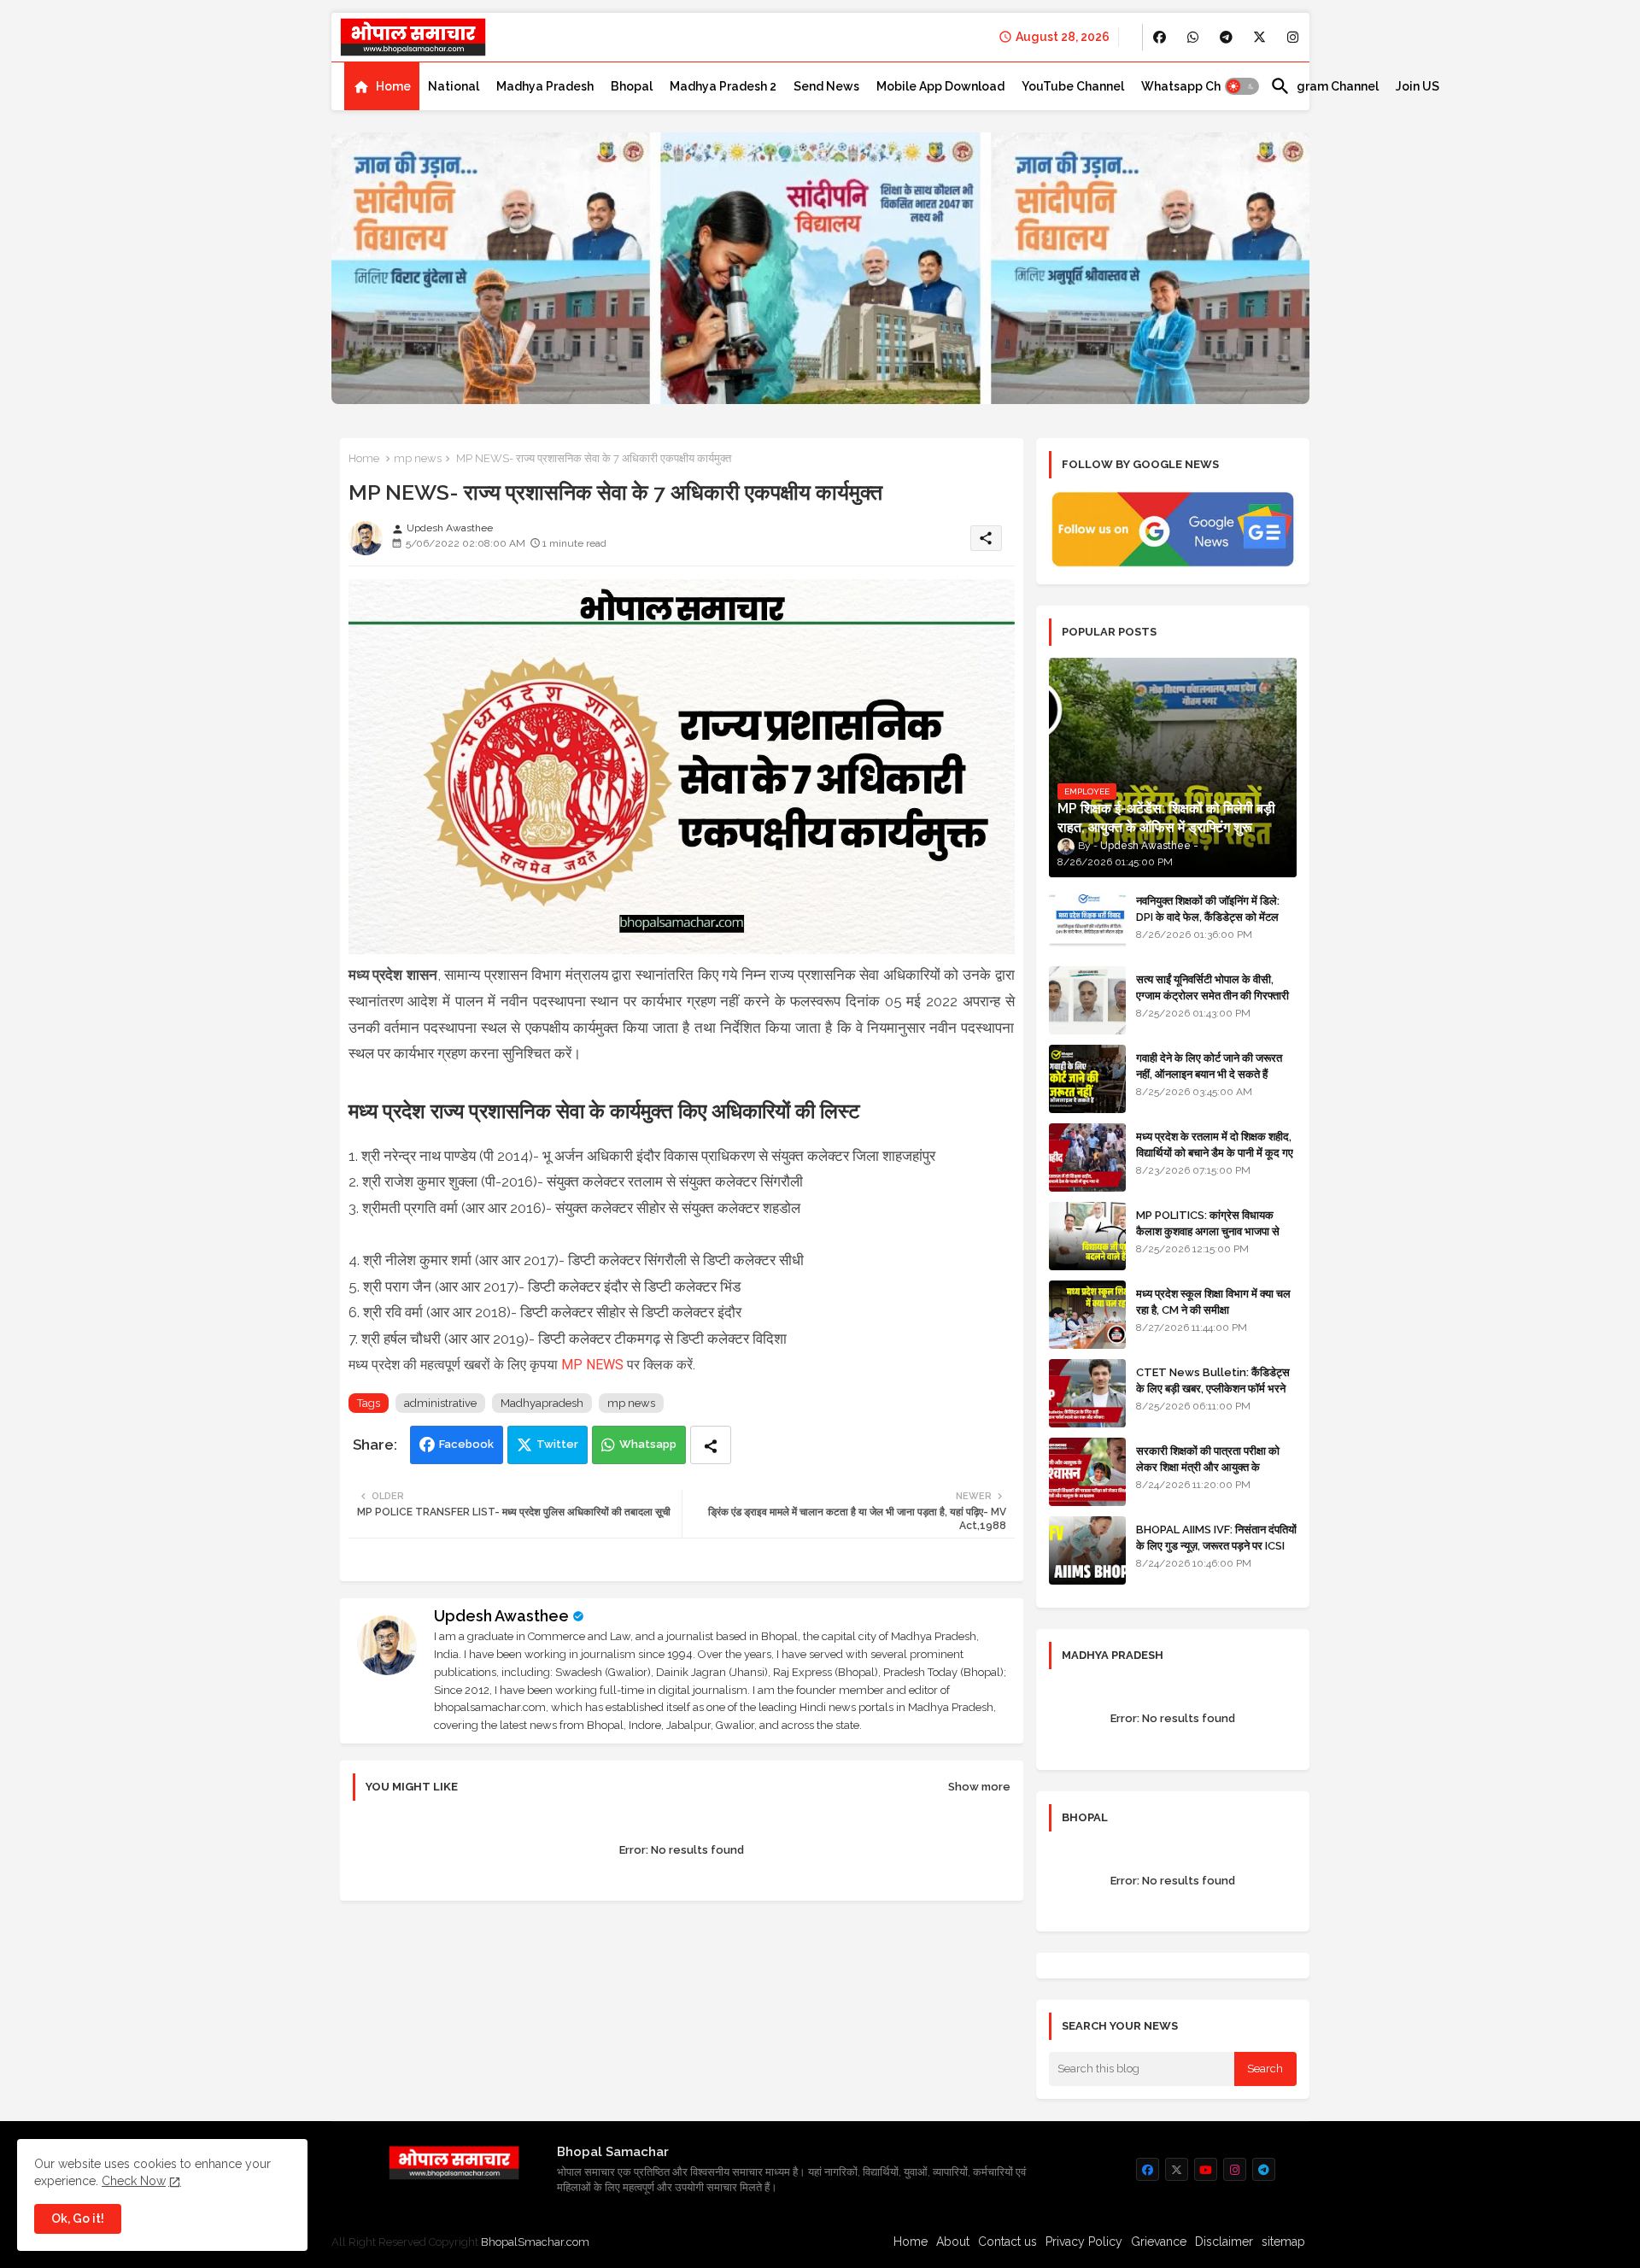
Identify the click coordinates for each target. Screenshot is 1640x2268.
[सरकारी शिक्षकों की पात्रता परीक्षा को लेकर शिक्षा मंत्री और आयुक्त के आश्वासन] (1087, 1472)
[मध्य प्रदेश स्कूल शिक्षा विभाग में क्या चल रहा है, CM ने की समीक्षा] (1087, 1315)
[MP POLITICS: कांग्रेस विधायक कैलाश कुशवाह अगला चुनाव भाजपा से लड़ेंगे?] (1087, 1236)
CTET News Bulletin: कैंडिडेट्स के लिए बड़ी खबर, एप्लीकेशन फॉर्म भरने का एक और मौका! (1213, 1388)
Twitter (557, 1444)
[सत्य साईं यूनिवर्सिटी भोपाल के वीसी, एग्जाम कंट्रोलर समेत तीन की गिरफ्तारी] (1087, 1000)
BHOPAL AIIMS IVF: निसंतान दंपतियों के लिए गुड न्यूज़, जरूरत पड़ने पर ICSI (1216, 1537)
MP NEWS (592, 1365)
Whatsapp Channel (1197, 86)
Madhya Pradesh (545, 86)
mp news (418, 458)
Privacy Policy (1084, 2242)
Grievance (1159, 2242)
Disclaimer (1224, 2242)
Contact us (1007, 2242)
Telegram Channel (1324, 86)
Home (393, 86)
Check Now (134, 2181)
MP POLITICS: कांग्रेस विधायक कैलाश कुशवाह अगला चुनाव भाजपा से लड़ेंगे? (1208, 1231)
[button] (1242, 86)
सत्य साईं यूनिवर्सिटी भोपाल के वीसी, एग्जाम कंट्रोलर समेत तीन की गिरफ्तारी (1212, 987)
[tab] (382, 86)
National (454, 86)
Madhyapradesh (542, 1403)
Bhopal (632, 86)
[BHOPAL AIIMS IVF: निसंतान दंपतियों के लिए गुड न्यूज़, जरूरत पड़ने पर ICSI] (1087, 1550)
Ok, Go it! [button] (78, 2218)
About (953, 2242)
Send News (826, 86)
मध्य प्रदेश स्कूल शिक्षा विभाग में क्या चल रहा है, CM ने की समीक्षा (1213, 1301)
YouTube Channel (1073, 86)
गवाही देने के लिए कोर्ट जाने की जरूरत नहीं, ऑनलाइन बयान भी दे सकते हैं (1209, 1066)
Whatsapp (648, 1444)
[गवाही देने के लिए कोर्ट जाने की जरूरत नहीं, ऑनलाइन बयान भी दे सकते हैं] (1087, 1079)
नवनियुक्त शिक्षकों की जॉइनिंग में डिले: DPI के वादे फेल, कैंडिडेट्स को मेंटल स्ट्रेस (1208, 916)
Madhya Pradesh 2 (723, 86)
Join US (1417, 86)
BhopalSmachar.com (535, 2242)
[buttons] (1160, 37)
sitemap (1283, 2242)
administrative (440, 1403)
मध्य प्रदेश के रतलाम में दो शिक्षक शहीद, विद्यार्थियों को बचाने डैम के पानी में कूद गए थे (1215, 1152)
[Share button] (711, 1445)
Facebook (466, 1444)
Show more (979, 1787)
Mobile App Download (940, 86)
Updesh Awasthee (501, 1616)
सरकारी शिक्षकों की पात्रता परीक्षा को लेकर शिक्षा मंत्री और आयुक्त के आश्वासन (1208, 1466)
